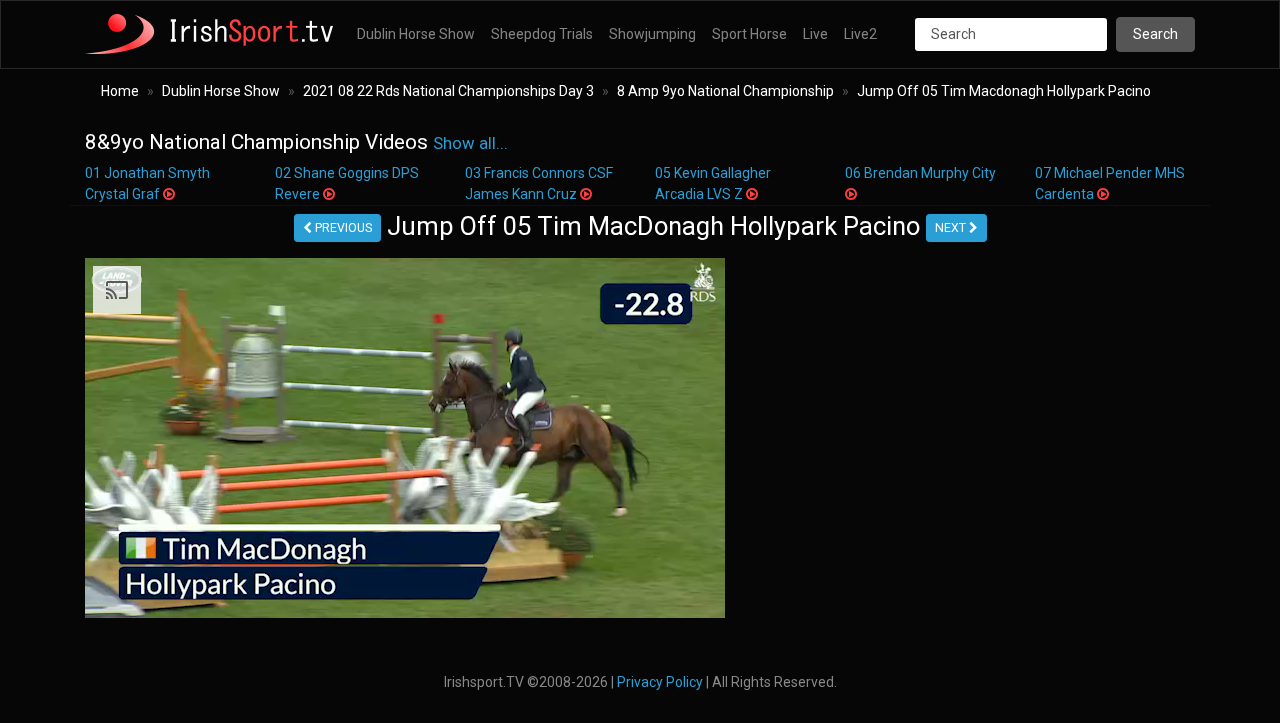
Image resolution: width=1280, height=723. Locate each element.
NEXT (952, 228)
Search (1155, 34)
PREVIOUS (342, 228)
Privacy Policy (660, 682)
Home (120, 91)
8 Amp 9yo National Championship (725, 91)
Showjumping (652, 34)
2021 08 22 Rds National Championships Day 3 (448, 91)
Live (815, 34)
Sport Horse (749, 34)
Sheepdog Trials (542, 34)
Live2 (860, 34)
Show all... (470, 143)
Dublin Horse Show (416, 34)
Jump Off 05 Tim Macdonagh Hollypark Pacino (1004, 91)
